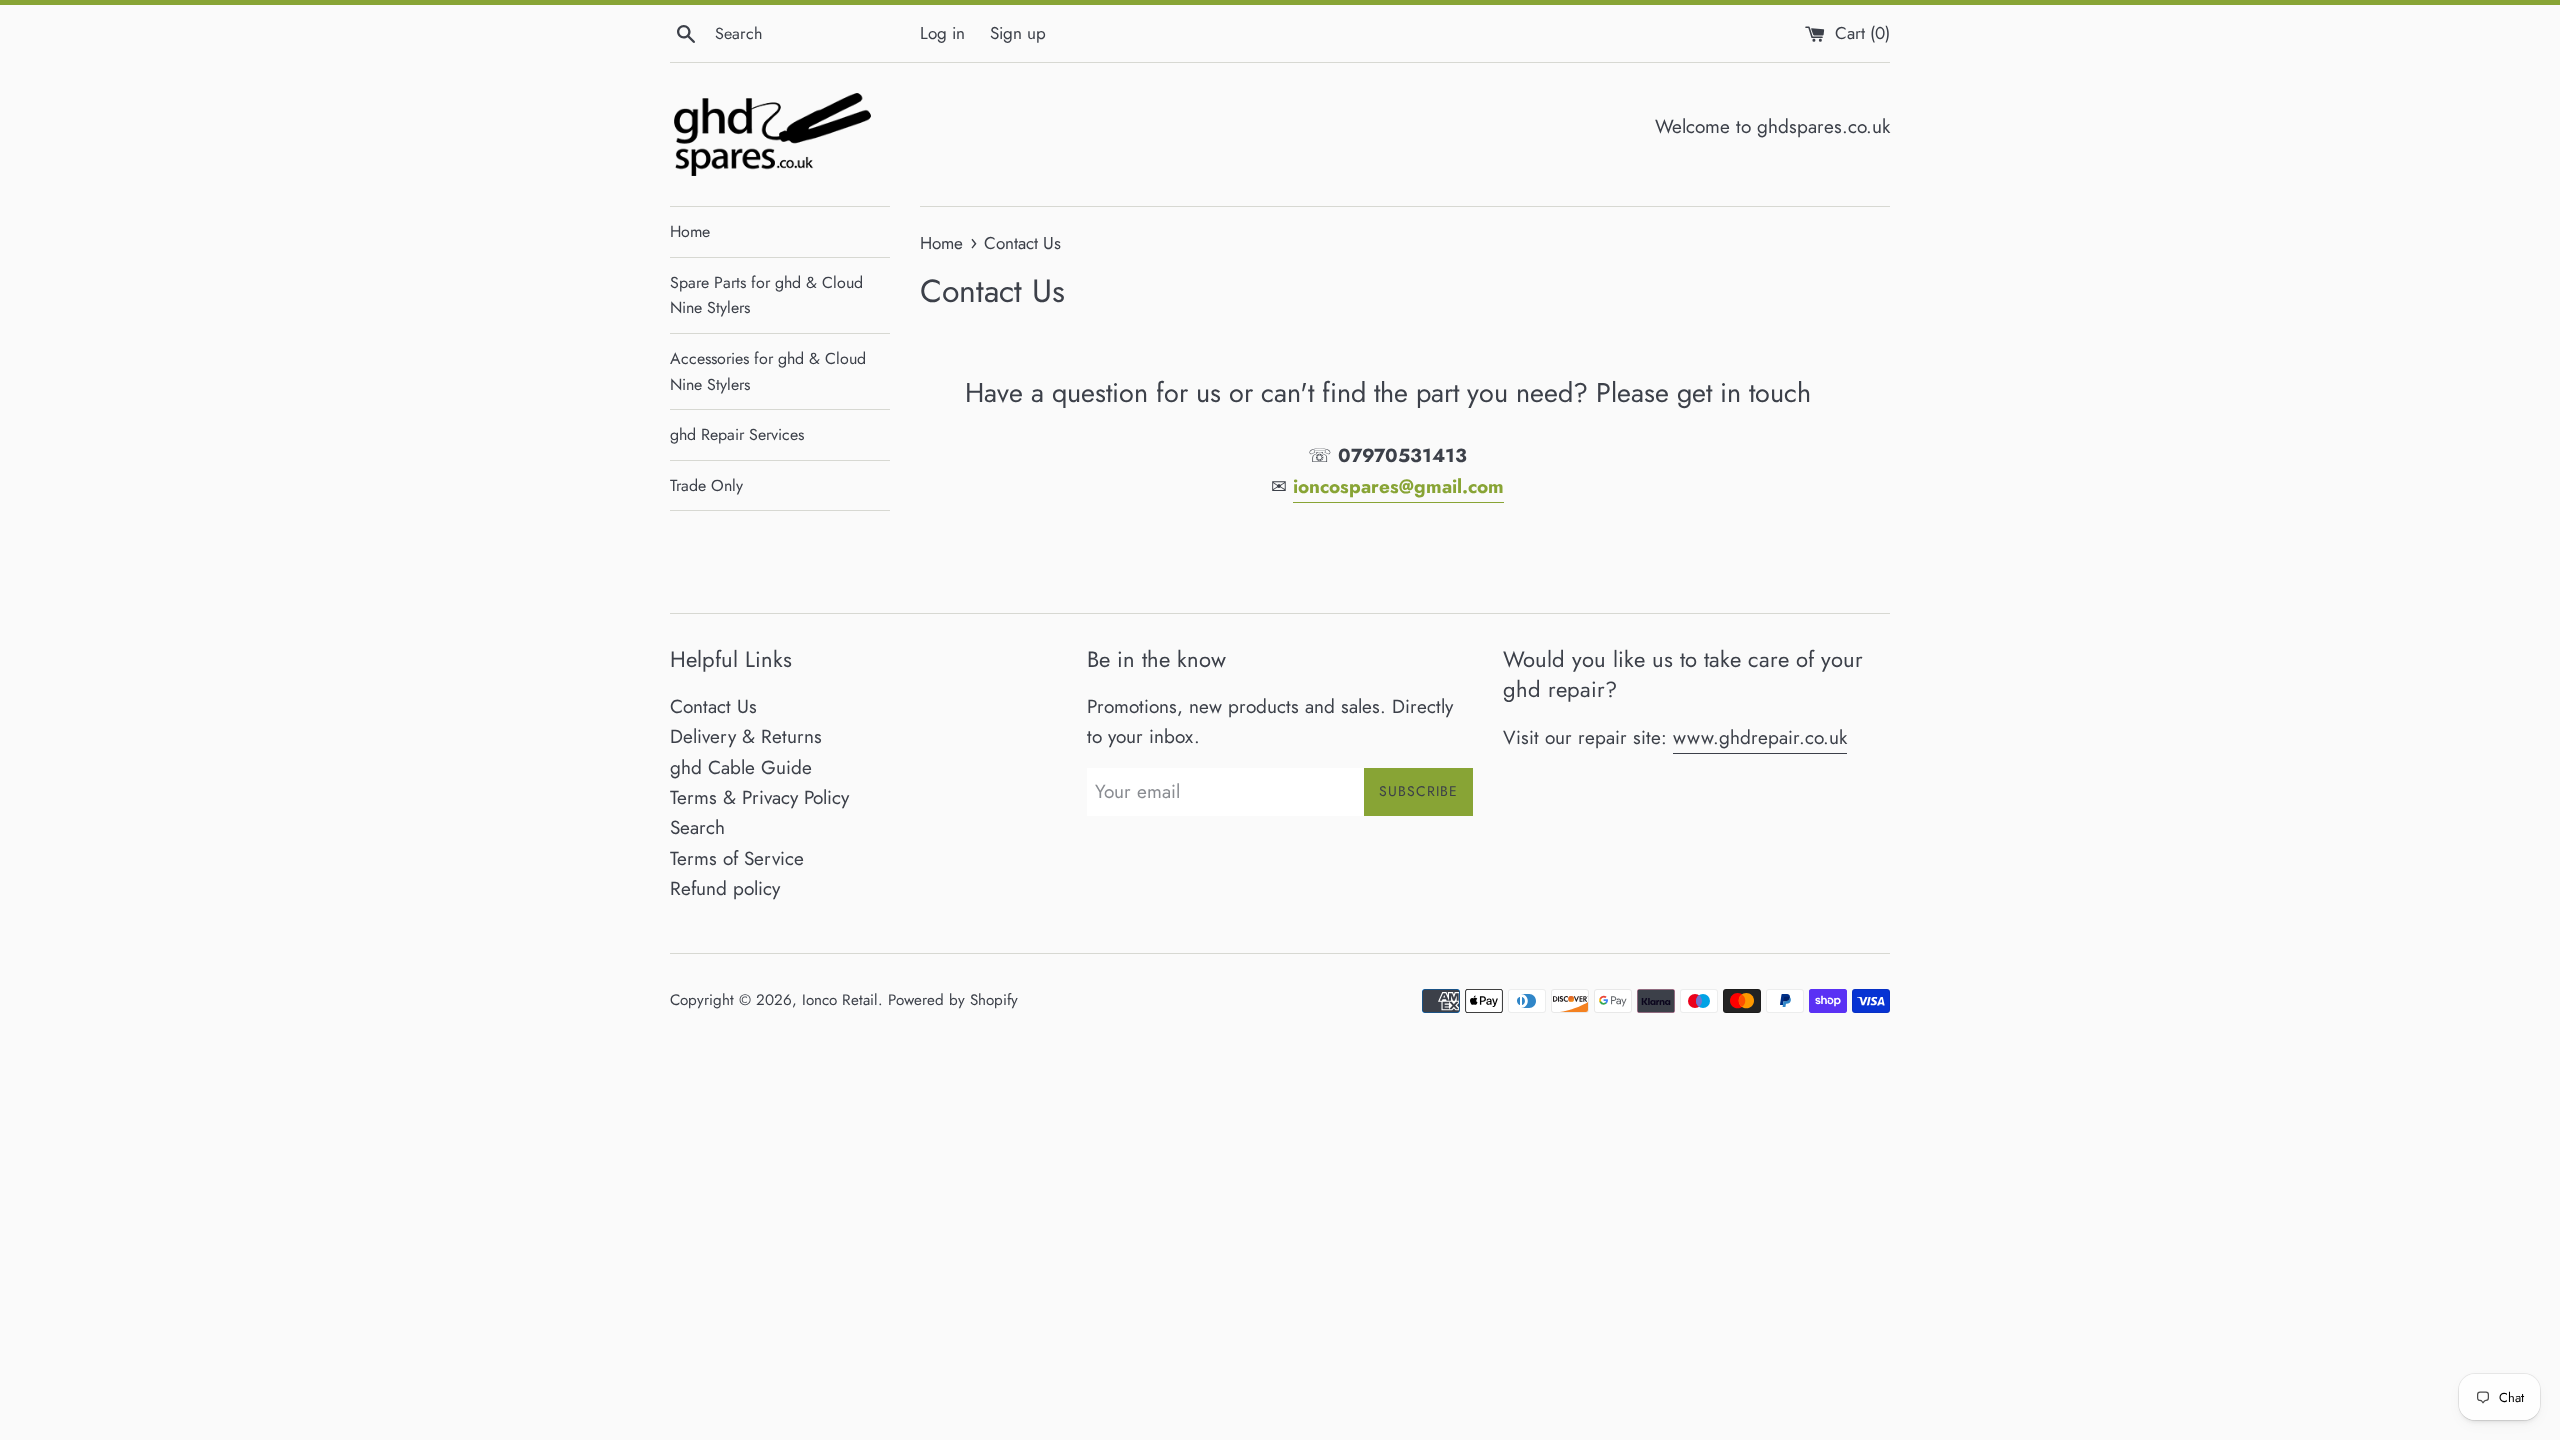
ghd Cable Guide (741, 767)
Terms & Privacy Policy (759, 797)
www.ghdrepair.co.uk (1760, 737)
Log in (942, 33)
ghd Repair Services (737, 434)
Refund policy (725, 888)
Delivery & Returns (746, 736)
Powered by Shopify (953, 1000)
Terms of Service (737, 858)
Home (690, 231)
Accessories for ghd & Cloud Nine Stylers (768, 371)
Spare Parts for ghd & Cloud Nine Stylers (766, 295)
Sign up (1018, 33)
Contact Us (713, 706)
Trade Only (706, 485)
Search (697, 827)
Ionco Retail (840, 1000)
